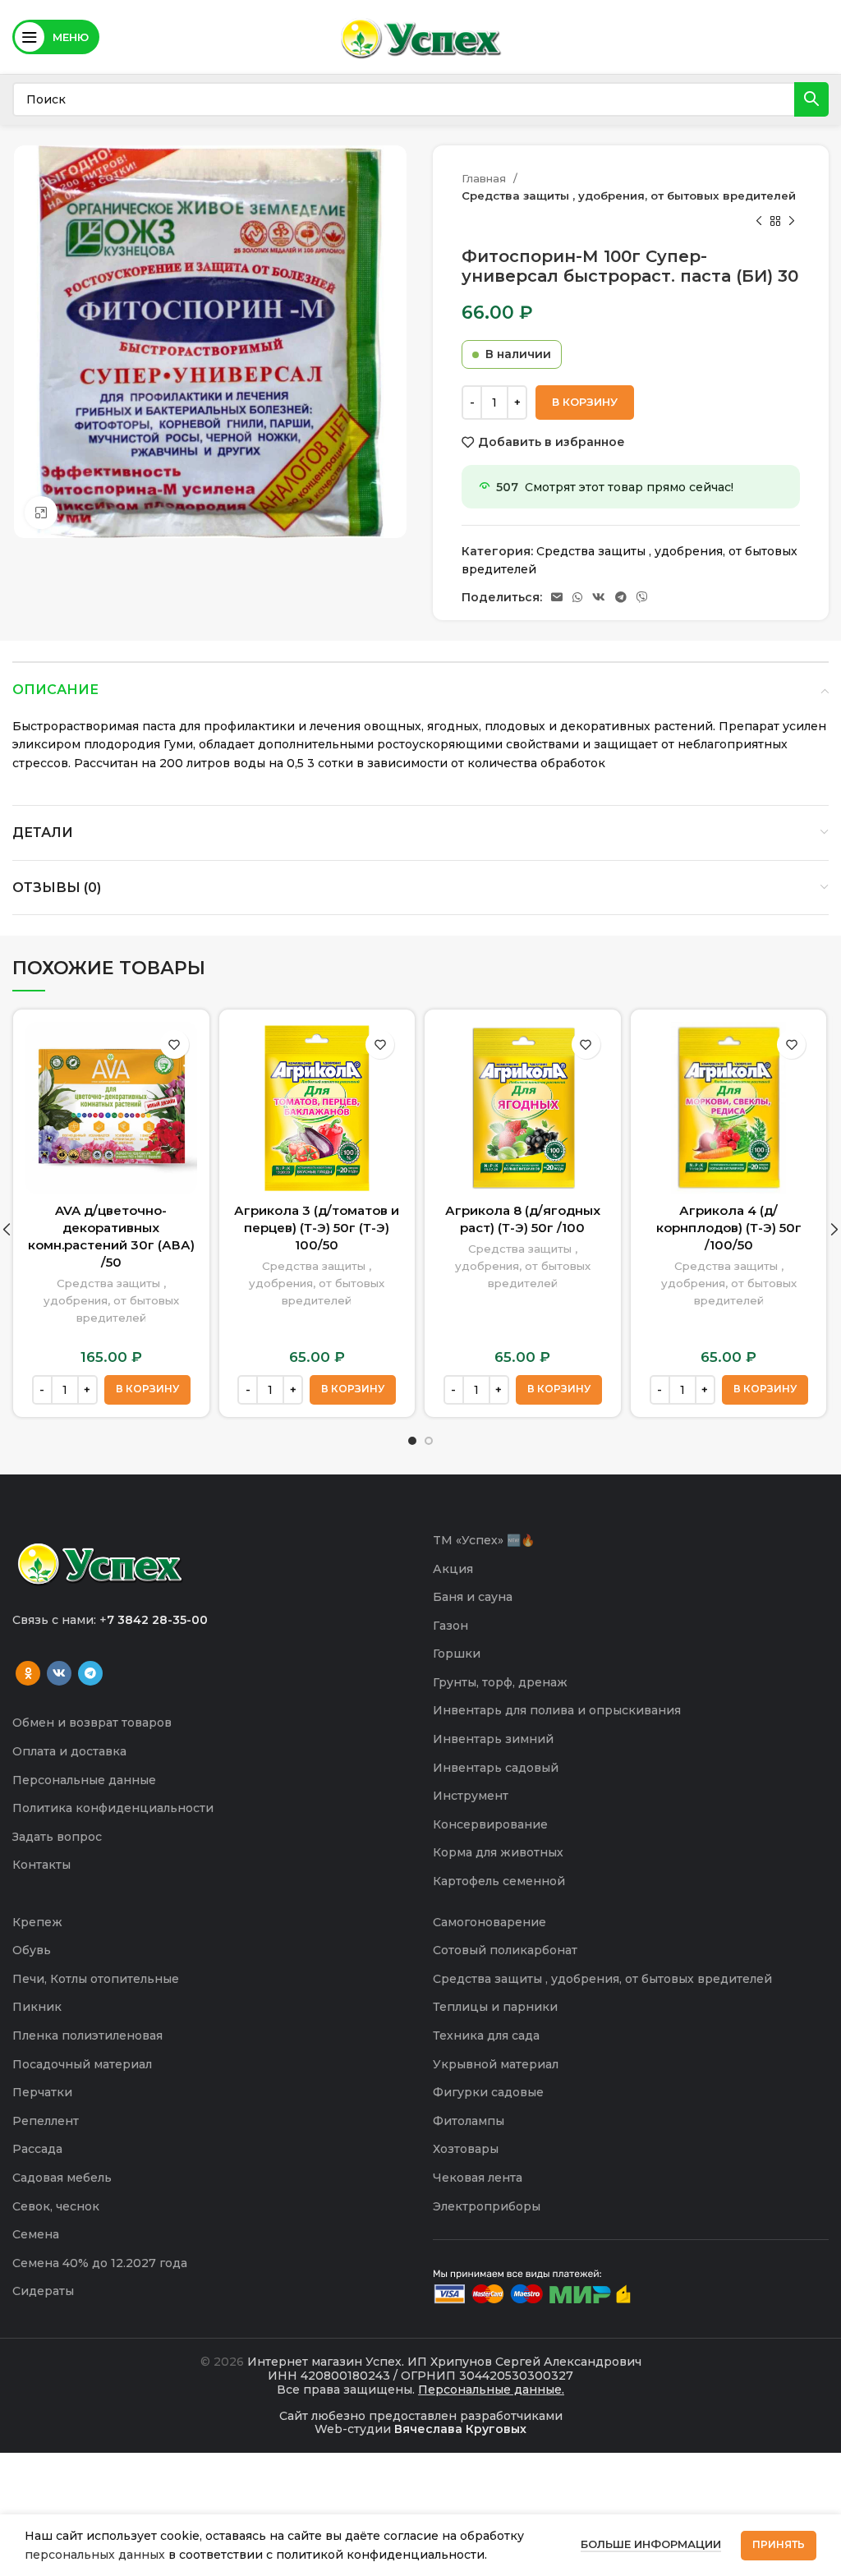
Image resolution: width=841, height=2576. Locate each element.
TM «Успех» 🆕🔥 (484, 1540)
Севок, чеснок (56, 2206)
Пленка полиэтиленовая (87, 2035)
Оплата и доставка (69, 1751)
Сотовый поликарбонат (505, 1950)
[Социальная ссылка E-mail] (557, 597)
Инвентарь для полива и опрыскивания (557, 1710)
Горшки (457, 1654)
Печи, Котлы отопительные (96, 1979)
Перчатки (42, 2092)
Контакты (41, 1865)
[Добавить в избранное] (175, 1044)
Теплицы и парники (495, 2007)
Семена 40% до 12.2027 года (100, 2263)
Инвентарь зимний (493, 1739)
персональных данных (95, 2555)
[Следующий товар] (792, 222)
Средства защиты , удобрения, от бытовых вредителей (629, 195)
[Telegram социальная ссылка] (621, 597)
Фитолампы (469, 2121)
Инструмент (471, 1796)
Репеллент (46, 2121)
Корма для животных (498, 1852)
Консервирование (490, 1824)
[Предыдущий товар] (759, 222)
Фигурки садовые (488, 2092)
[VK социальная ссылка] (599, 597)
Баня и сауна (473, 1597)
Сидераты (43, 2291)
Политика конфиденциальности (113, 1808)
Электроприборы (487, 2206)
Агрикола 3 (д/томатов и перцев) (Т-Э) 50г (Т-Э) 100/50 (317, 1228)
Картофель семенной (499, 1881)
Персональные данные (84, 1780)
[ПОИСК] (811, 99)
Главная (485, 178)
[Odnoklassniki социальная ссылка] (28, 1673)
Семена (36, 2234)
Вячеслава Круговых (460, 2429)
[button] (147, 1390)
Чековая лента (478, 2178)
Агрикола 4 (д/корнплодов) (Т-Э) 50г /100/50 (729, 1228)
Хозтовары (466, 2149)
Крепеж (37, 1922)
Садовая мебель (62, 2178)
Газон (450, 1626)
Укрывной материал (496, 2064)
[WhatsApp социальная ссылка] (577, 597)
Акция (453, 1569)
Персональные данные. (491, 2390)
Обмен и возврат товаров (92, 1723)
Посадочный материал (82, 2064)
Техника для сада (486, 2035)
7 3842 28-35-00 (157, 1620)
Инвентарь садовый (496, 1768)
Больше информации (651, 2544)
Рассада (37, 2149)
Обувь (32, 1950)
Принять (779, 2544)
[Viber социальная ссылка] (642, 597)
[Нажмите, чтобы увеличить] (41, 513)
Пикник (37, 2007)
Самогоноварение (489, 1922)
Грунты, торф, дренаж (500, 1682)
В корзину (585, 402)
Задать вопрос (57, 1837)
